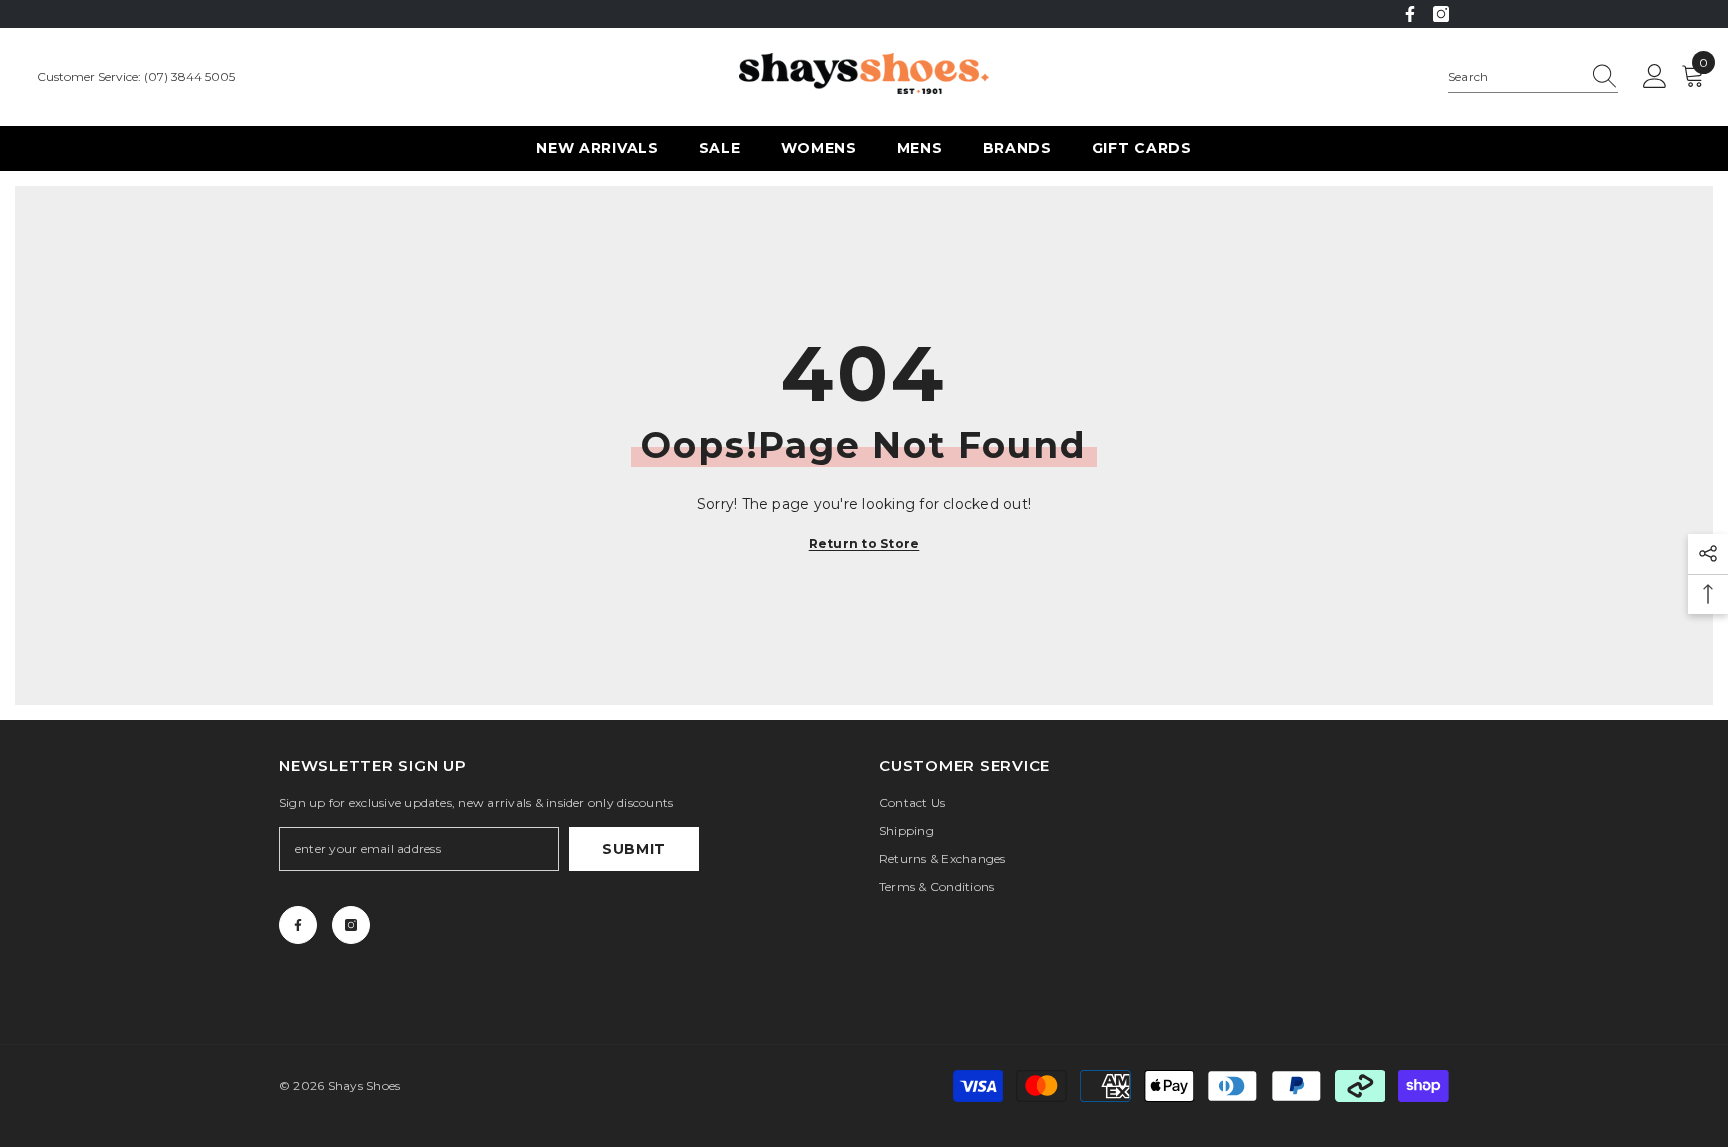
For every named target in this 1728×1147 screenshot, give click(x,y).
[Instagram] (1441, 14)
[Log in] (1655, 77)
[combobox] (1514, 77)
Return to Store (864, 543)
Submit (634, 849)
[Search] (1533, 77)
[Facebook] (1410, 14)
